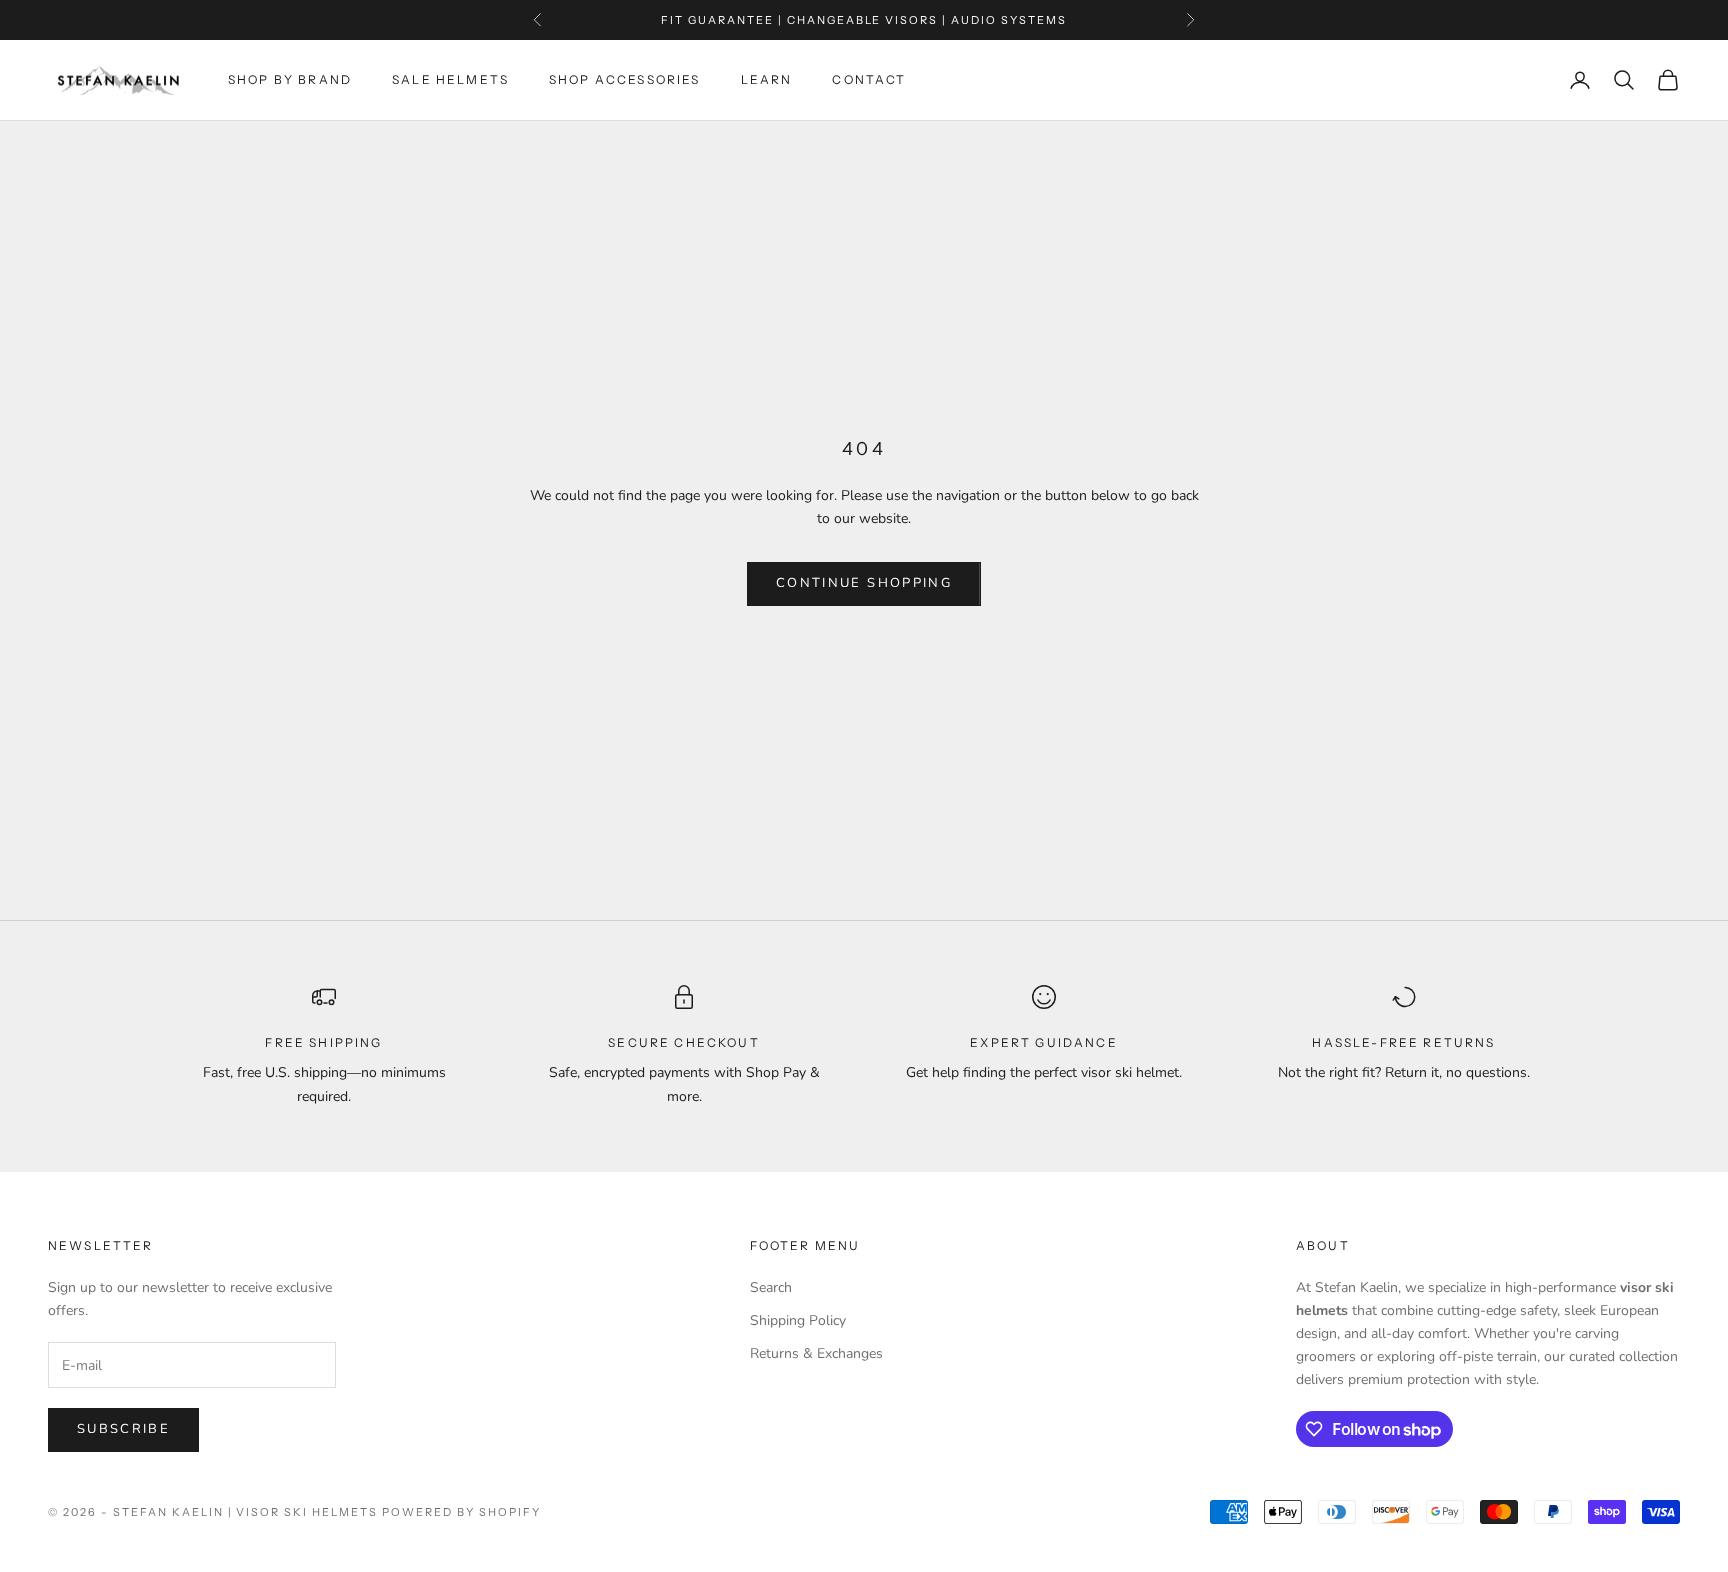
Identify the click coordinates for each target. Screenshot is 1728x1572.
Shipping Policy (798, 1320)
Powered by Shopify (461, 1512)
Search (771, 1287)
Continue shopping (864, 583)
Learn (767, 79)
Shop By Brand (290, 79)
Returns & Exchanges (816, 1353)
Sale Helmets (450, 79)
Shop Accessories (625, 79)
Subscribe (123, 1429)
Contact (869, 79)
